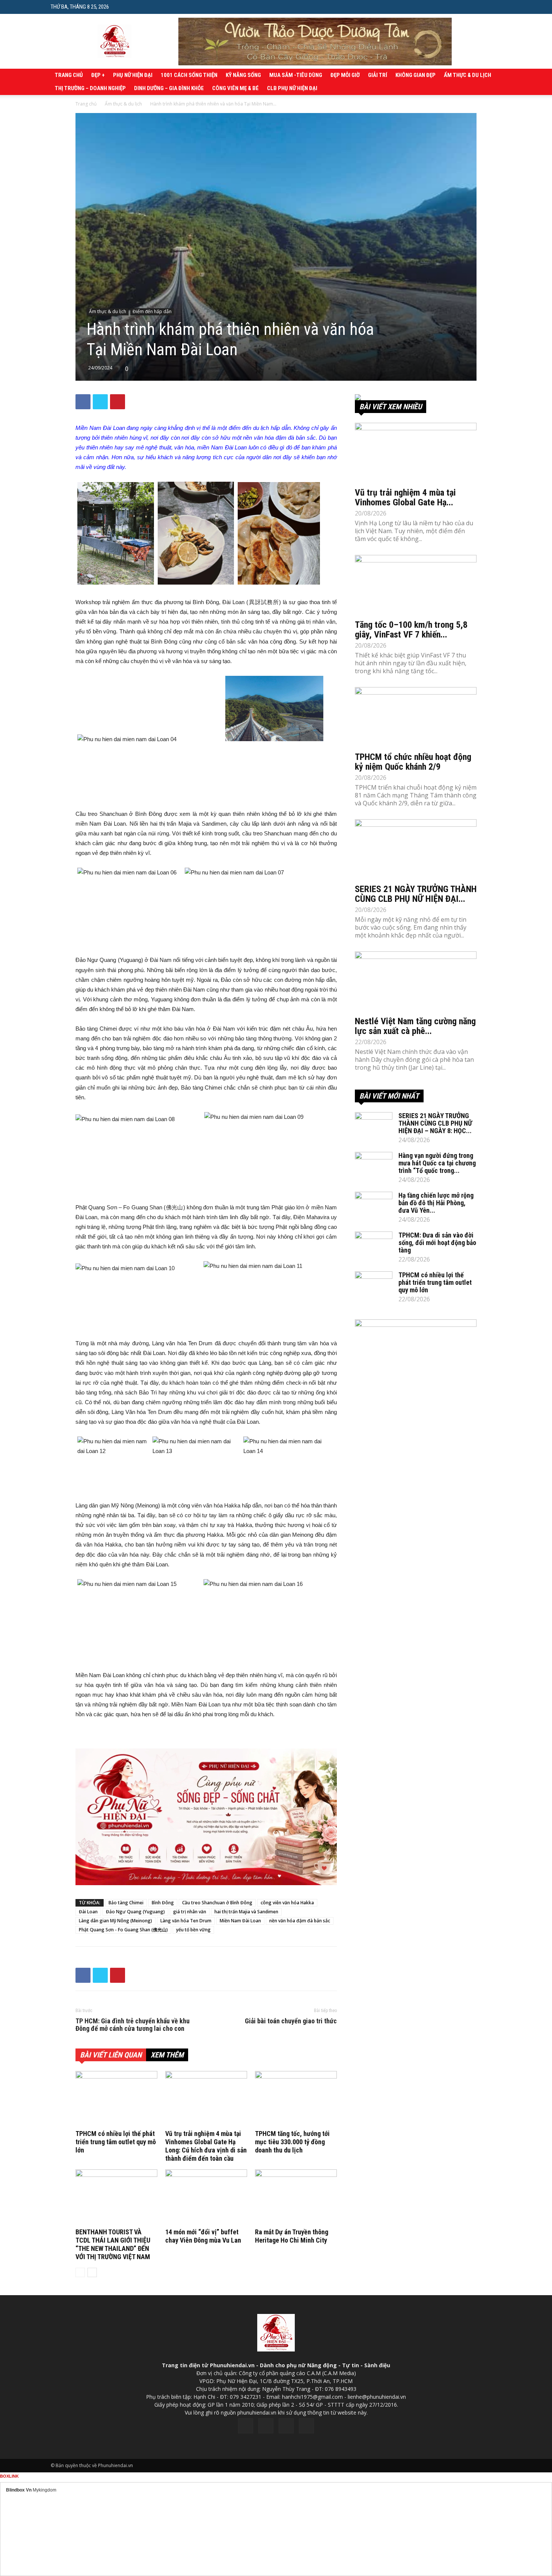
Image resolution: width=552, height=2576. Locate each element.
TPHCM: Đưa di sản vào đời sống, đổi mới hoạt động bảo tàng (437, 1243)
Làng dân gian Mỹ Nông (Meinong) (115, 1921)
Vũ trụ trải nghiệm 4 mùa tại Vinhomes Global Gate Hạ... (405, 497)
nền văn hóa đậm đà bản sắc (300, 1921)
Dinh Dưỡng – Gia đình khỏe (169, 88)
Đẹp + (98, 75)
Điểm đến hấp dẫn (152, 311)
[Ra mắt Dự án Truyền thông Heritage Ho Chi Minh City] (296, 2198)
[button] (496, 7)
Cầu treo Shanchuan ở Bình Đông (217, 1903)
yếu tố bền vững (193, 1930)
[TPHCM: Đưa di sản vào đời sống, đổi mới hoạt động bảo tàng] (374, 1245)
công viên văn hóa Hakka (287, 1903)
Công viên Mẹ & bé (235, 88)
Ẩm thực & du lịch (468, 75)
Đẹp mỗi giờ (345, 75)
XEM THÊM (167, 2055)
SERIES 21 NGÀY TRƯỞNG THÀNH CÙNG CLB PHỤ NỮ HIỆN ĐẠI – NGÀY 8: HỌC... (435, 1123)
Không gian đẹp (416, 75)
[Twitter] (266, 2426)
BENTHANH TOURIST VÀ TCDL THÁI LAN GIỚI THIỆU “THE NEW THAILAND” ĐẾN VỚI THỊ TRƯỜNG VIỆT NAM (113, 2244)
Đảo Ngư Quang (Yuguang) (135, 1912)
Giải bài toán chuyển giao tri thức (291, 2021)
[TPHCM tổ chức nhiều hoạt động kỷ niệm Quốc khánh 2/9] (416, 717)
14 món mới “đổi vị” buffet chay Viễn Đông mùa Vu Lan (203, 2236)
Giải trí (378, 75)
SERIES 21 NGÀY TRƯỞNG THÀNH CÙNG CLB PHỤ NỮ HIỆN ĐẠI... (416, 894)
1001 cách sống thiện (189, 75)
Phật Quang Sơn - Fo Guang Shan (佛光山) (123, 1930)
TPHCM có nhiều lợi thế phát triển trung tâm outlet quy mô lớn (116, 2142)
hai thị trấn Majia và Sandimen (246, 1912)
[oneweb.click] (206, 1817)
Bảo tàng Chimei (126, 1903)
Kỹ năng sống (243, 75)
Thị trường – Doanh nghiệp (90, 88)
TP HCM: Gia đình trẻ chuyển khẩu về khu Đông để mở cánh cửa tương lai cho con (133, 2025)
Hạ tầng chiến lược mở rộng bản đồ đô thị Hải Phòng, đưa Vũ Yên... (436, 1203)
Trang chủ (69, 75)
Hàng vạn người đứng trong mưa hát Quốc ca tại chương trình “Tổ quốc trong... (437, 1163)
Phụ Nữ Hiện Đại (133, 75)
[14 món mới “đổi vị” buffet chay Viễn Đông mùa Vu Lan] (206, 2198)
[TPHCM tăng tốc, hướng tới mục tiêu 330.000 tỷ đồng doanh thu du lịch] (296, 2099)
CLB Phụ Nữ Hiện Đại (292, 88)
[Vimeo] (286, 2426)
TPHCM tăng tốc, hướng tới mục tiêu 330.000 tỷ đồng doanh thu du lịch (292, 2142)
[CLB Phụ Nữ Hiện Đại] (416, 397)
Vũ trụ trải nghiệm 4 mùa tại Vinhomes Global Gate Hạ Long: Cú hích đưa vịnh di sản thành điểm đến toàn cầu (206, 2146)
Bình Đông (163, 1903)
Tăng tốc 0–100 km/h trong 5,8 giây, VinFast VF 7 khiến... (411, 630)
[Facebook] (246, 2426)
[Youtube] (306, 2426)
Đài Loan (88, 1912)
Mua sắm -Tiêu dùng (296, 75)
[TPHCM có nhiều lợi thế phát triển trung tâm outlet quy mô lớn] (116, 2099)
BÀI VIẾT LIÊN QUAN (111, 2055)
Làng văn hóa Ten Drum (186, 1921)
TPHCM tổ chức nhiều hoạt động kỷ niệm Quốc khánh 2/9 (413, 762)
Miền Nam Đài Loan (240, 1921)
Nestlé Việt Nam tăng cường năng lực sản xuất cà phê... (415, 1026)
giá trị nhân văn (190, 1912)
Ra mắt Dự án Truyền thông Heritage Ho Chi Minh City (292, 2236)
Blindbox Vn (19, 2490)
